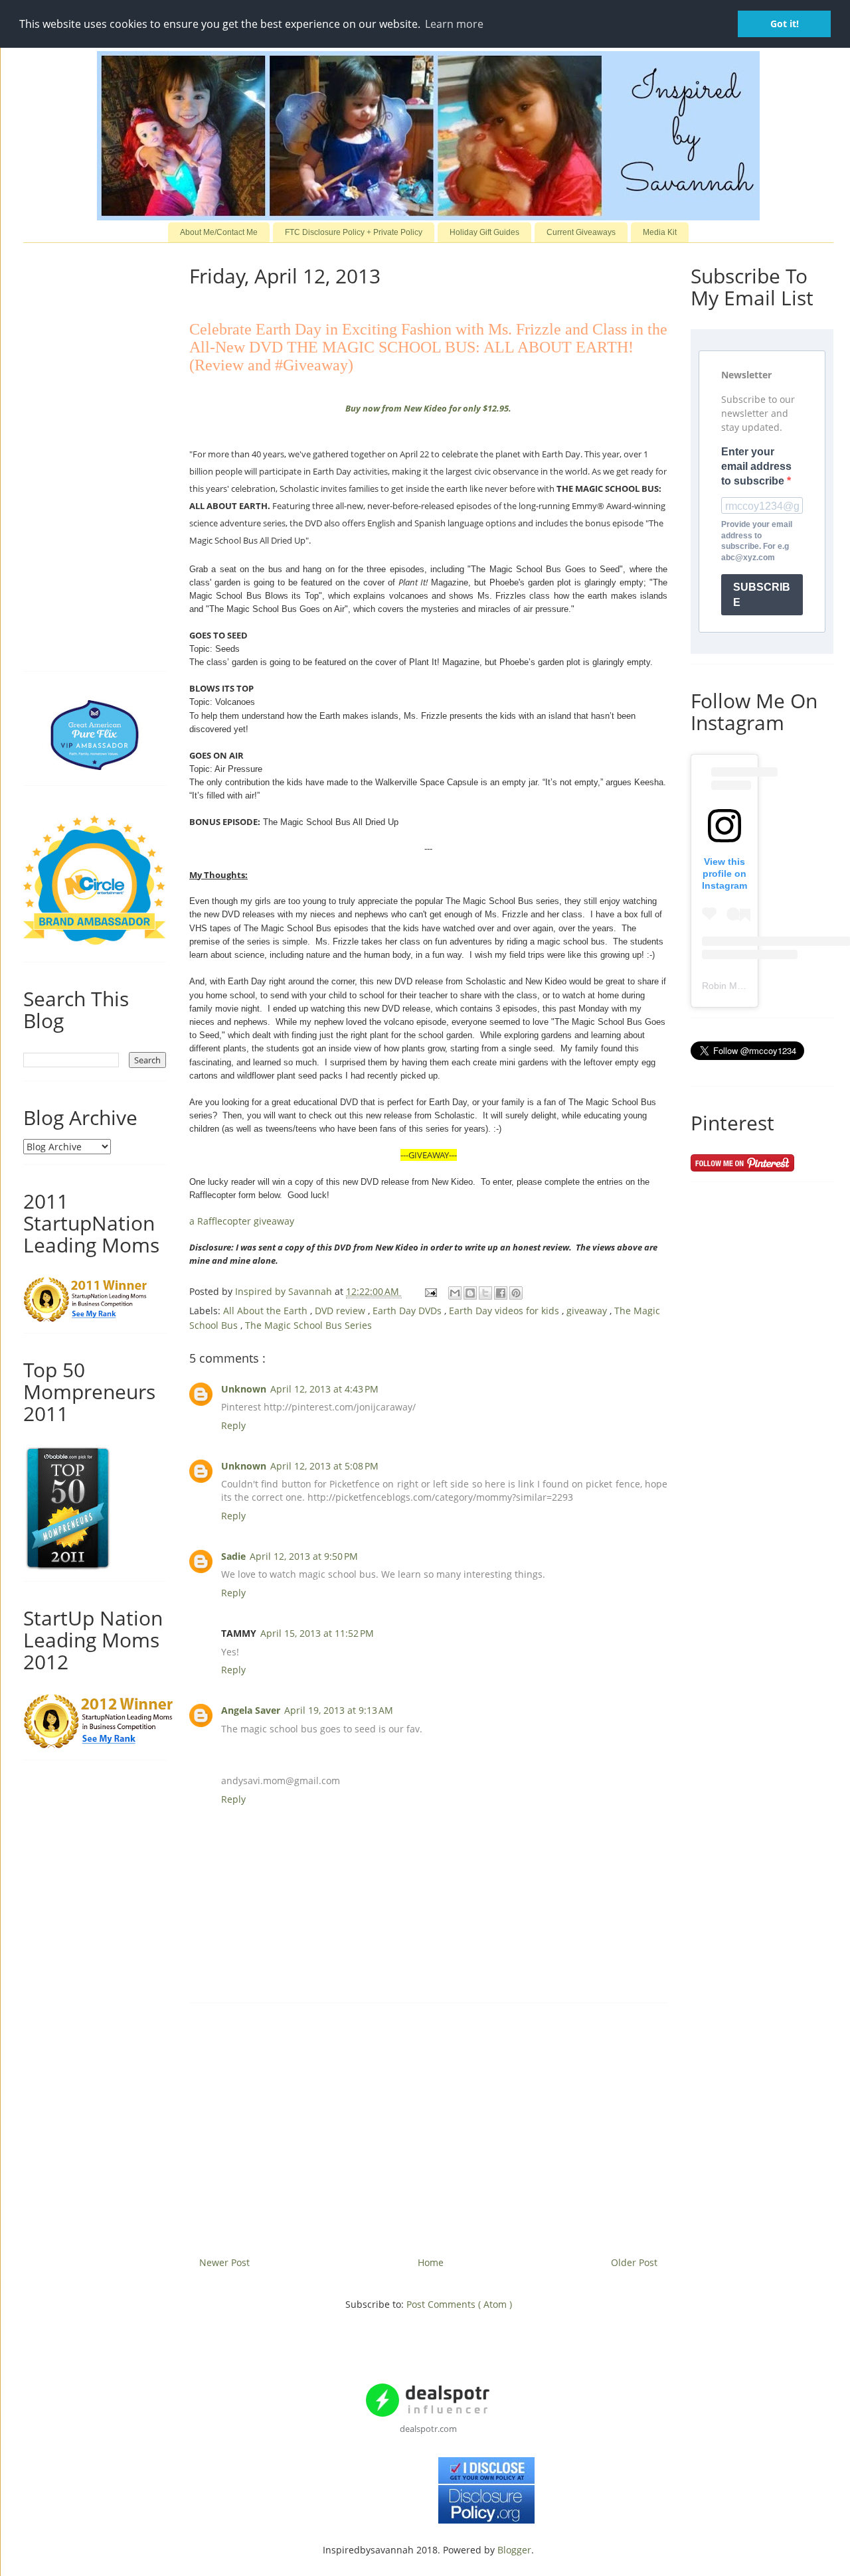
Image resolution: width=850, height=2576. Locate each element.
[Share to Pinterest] (516, 1293)
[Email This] (455, 1293)
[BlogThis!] (470, 1293)
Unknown (244, 1389)
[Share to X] (485, 1293)
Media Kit (660, 232)
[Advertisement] (428, 2125)
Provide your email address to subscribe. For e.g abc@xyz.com (757, 541)
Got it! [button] (785, 24)
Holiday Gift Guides (484, 232)
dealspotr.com (428, 2429)
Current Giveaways (581, 232)
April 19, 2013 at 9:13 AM (339, 1710)
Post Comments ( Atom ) (459, 2304)
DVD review (341, 1311)
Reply (233, 1425)
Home (431, 2262)
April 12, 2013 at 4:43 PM (324, 1389)
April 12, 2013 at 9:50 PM (304, 1556)
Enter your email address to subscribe (756, 467)
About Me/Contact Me (219, 232)
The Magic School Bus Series (308, 1325)
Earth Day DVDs (408, 1311)
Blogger (514, 2550)
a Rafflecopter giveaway (242, 1221)
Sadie (233, 1556)
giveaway (588, 1311)
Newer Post (224, 2262)
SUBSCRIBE (762, 595)
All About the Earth (267, 1311)
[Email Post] (430, 1291)
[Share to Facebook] (501, 1293)
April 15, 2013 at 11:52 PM (317, 1633)
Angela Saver (251, 1710)
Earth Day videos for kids (505, 1311)
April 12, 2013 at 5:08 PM (324, 1466)
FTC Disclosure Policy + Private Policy (354, 232)
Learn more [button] (454, 24)
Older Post (634, 2262)
